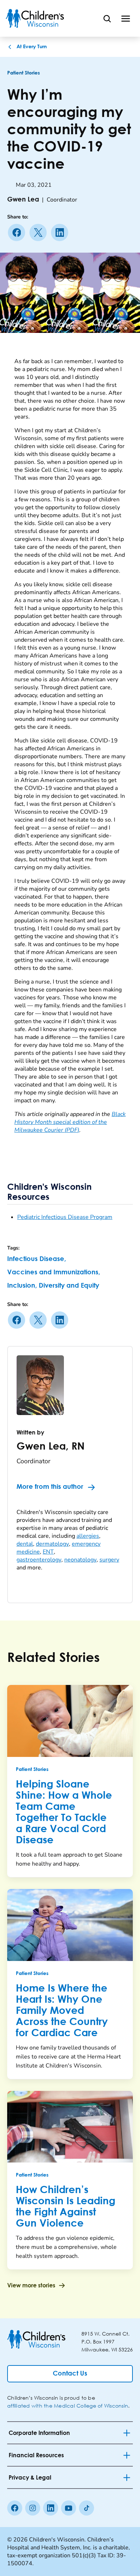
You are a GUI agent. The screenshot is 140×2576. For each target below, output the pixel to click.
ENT (48, 1552)
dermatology (52, 1544)
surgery (109, 1560)
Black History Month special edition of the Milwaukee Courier (70, 1122)
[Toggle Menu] (126, 18)
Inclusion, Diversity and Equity (53, 1286)
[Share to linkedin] (61, 232)
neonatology (80, 1560)
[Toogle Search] (107, 18)
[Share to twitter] (39, 232)
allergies (88, 1536)
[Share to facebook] (18, 232)
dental (25, 1544)
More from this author (50, 1487)
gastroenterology (39, 1560)
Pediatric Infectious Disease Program (65, 1217)
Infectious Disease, (37, 1259)
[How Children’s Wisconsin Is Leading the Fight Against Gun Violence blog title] (70, 2127)
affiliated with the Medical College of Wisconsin (68, 2406)
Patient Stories (24, 73)
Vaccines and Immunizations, (54, 1273)
